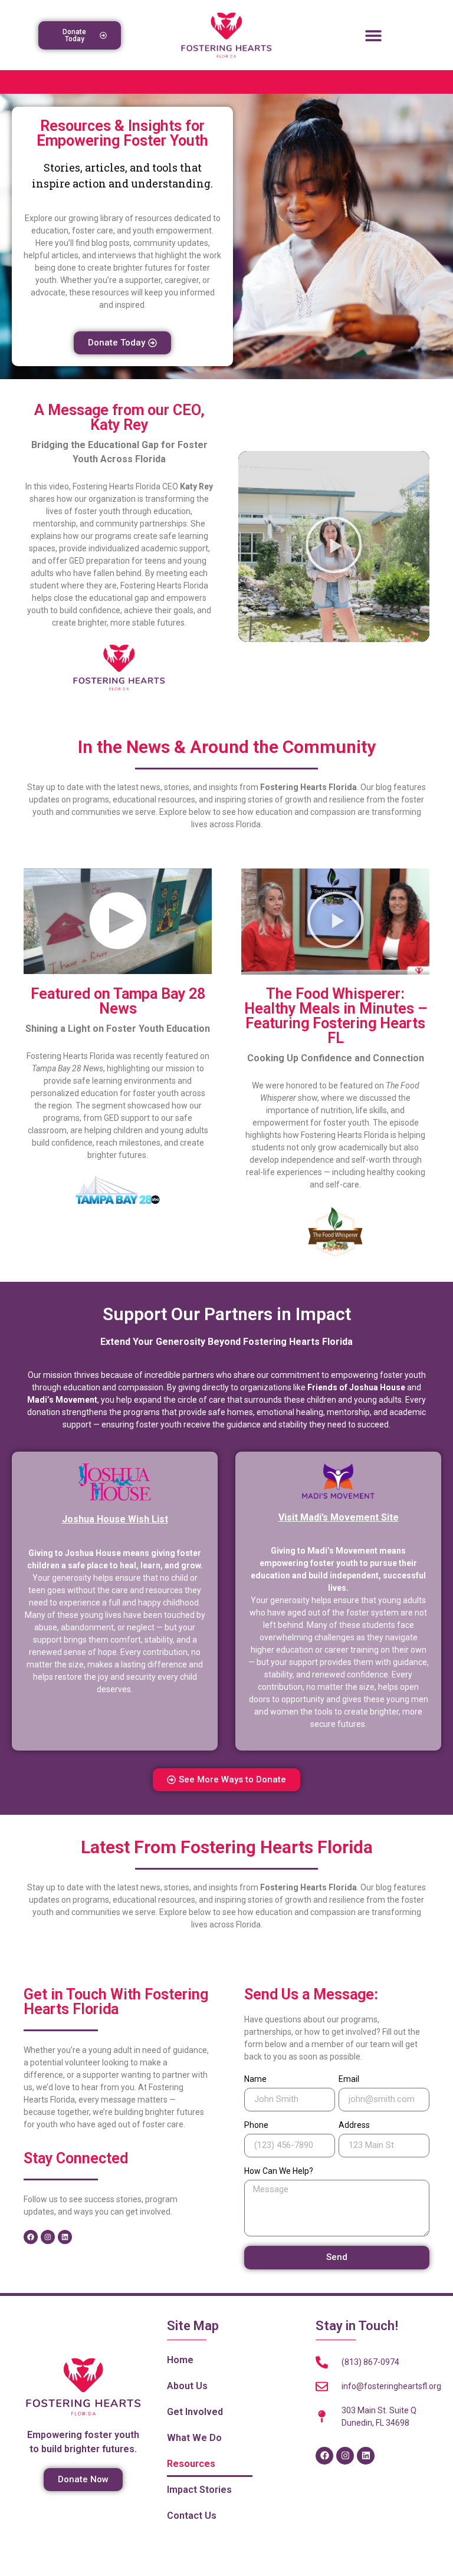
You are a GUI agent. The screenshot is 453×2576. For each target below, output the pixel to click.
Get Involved (195, 2412)
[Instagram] (48, 2237)
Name (255, 2079)
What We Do (194, 2438)
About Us (187, 2386)
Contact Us (192, 2516)
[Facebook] (31, 2237)
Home (180, 2360)
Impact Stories (199, 2490)
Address (354, 2125)
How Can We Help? (279, 2171)
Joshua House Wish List (115, 1519)
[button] (374, 35)
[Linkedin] (65, 2237)
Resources (191, 2464)
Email (349, 2079)
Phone (256, 2125)
